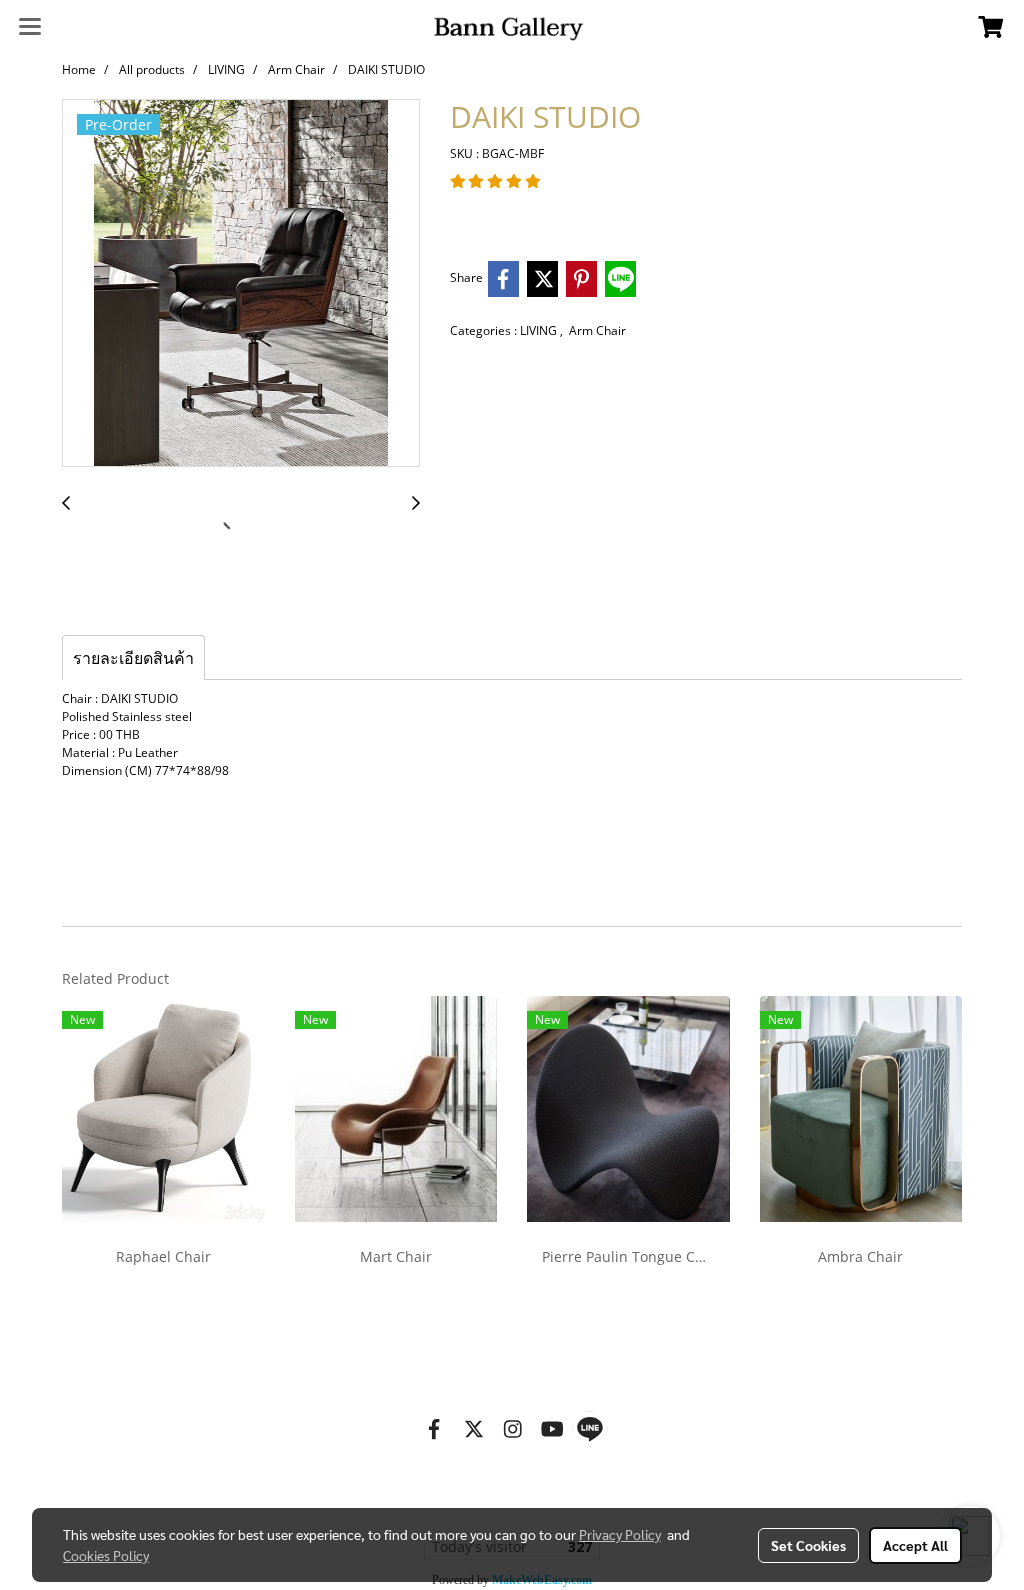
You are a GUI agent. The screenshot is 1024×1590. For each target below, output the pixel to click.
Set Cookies (808, 1545)
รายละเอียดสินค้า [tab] (133, 658)
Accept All (915, 1545)
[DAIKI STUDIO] (241, 284)
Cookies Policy (106, 1555)
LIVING (540, 330)
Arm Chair (597, 330)
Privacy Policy (620, 1534)
